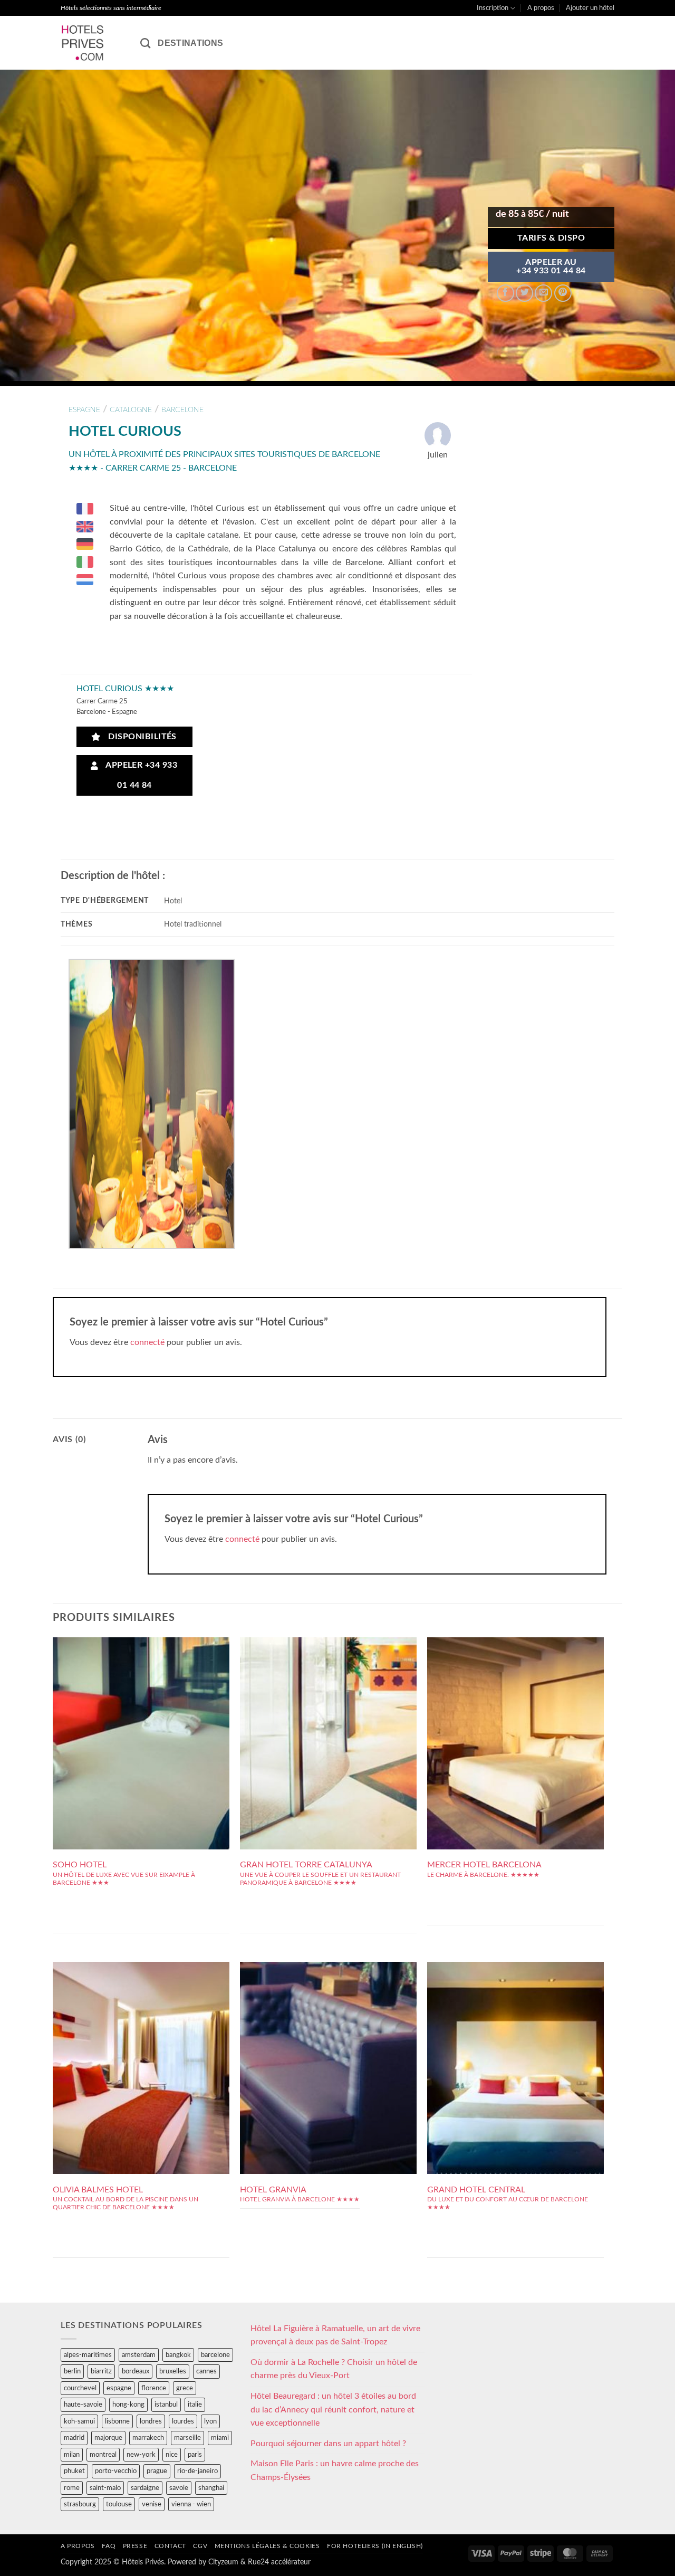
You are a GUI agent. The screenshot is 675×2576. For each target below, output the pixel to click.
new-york (141, 2455)
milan (72, 2455)
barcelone (182, 410)
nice (172, 2455)
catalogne (131, 410)
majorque (108, 2438)
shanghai (211, 2488)
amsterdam (139, 2355)
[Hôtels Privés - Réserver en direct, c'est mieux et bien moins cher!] (93, 43)
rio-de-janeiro (197, 2471)
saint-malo (105, 2488)
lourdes (183, 2421)
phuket (74, 2471)
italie (195, 2405)
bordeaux (136, 2371)
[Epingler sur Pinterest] (563, 293)
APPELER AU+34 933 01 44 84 (551, 267)
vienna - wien (191, 2504)
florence (154, 2388)
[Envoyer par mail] (543, 293)
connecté (147, 1342)
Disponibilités (140, 737)
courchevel (80, 2388)
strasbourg (80, 2504)
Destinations (190, 43)
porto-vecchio (116, 2471)
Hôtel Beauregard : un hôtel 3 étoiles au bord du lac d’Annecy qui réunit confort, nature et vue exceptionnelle (333, 2410)
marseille (187, 2438)
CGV (200, 2546)
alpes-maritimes (88, 2355)
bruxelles (173, 2371)
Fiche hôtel (141, 1724)
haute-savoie (83, 2405)
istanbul (166, 2405)
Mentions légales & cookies (267, 2546)
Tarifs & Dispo (551, 238)
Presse (135, 2546)
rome (72, 2488)
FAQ (109, 2546)
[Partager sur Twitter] (524, 293)
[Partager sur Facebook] (505, 293)
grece (185, 2388)
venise (152, 2504)
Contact (170, 2546)
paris (195, 2455)
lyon (210, 2421)
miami (220, 2438)
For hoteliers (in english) (375, 2546)
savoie (179, 2488)
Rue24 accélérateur (279, 2562)
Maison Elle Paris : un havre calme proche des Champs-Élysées (335, 2470)
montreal (103, 2455)
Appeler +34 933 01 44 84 (139, 775)
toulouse (119, 2504)
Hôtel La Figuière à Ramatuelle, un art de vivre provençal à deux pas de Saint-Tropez (335, 2335)
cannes (206, 2371)
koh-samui (79, 2421)
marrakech (148, 2438)
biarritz (101, 2371)
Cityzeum (223, 2562)
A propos (541, 8)
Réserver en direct (141, 1700)
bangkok (178, 2355)
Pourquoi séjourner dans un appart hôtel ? (328, 2444)
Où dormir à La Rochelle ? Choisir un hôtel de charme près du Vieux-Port (334, 2369)
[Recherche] (145, 43)
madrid (74, 2438)
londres (151, 2421)
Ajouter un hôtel (590, 8)
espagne (84, 410)
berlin (72, 2371)
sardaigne (145, 2488)
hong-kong (128, 2405)
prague (157, 2471)
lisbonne (117, 2421)
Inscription (493, 8)
